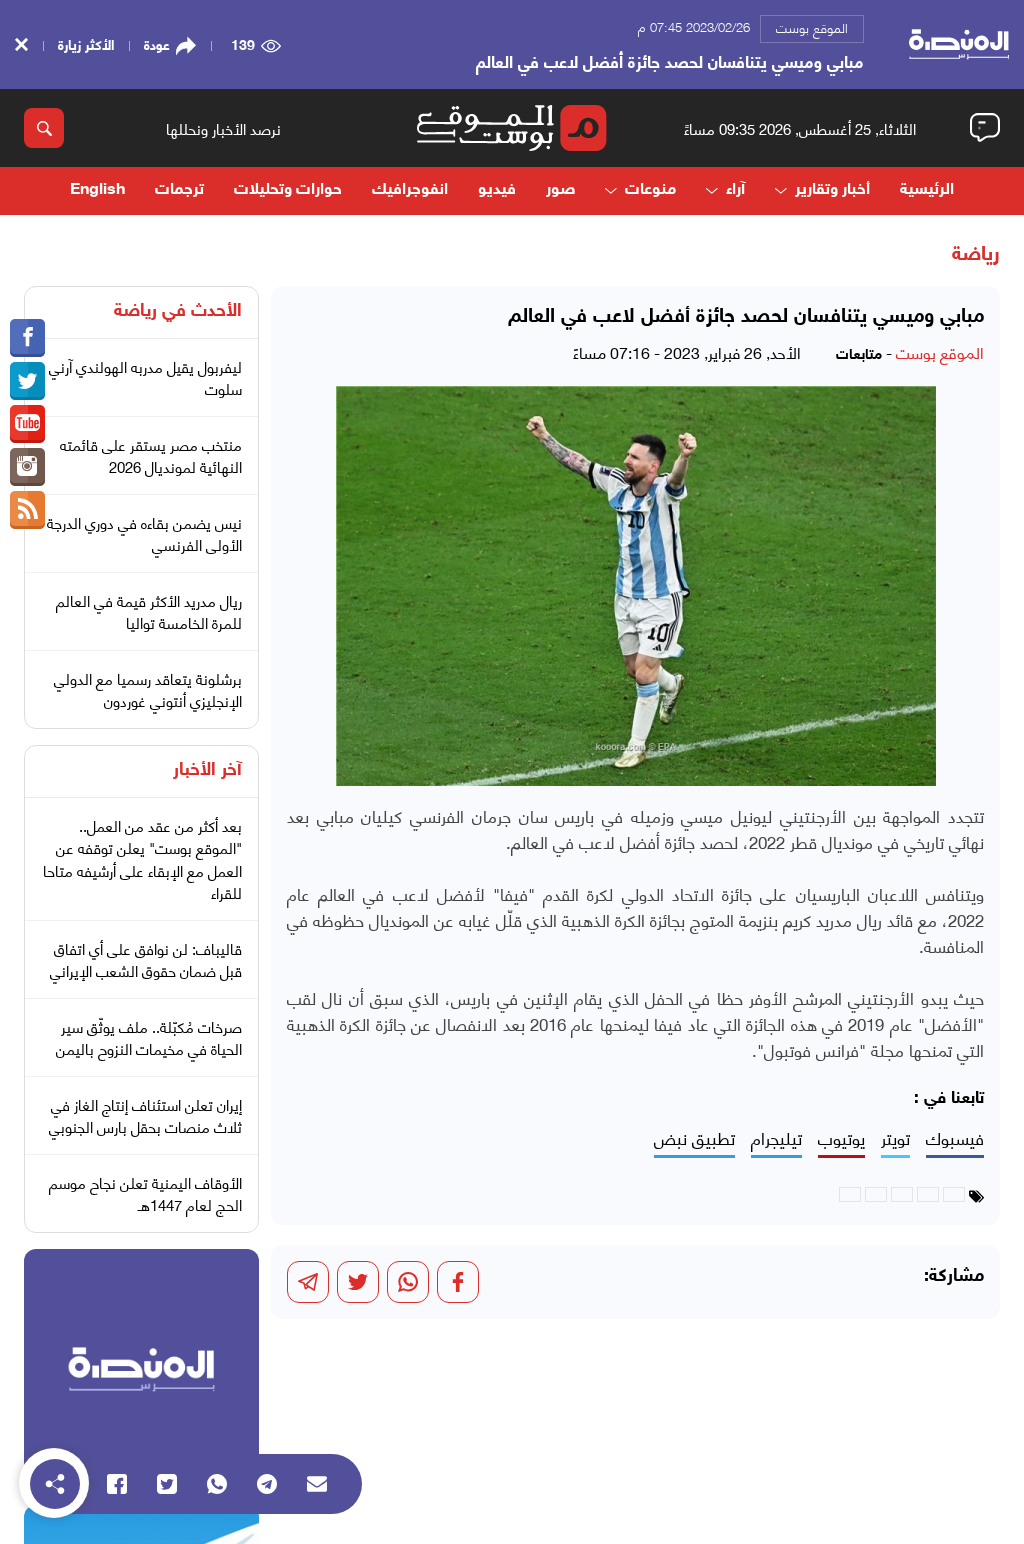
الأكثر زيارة (86, 43)
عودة (157, 44)
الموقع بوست (812, 27)
